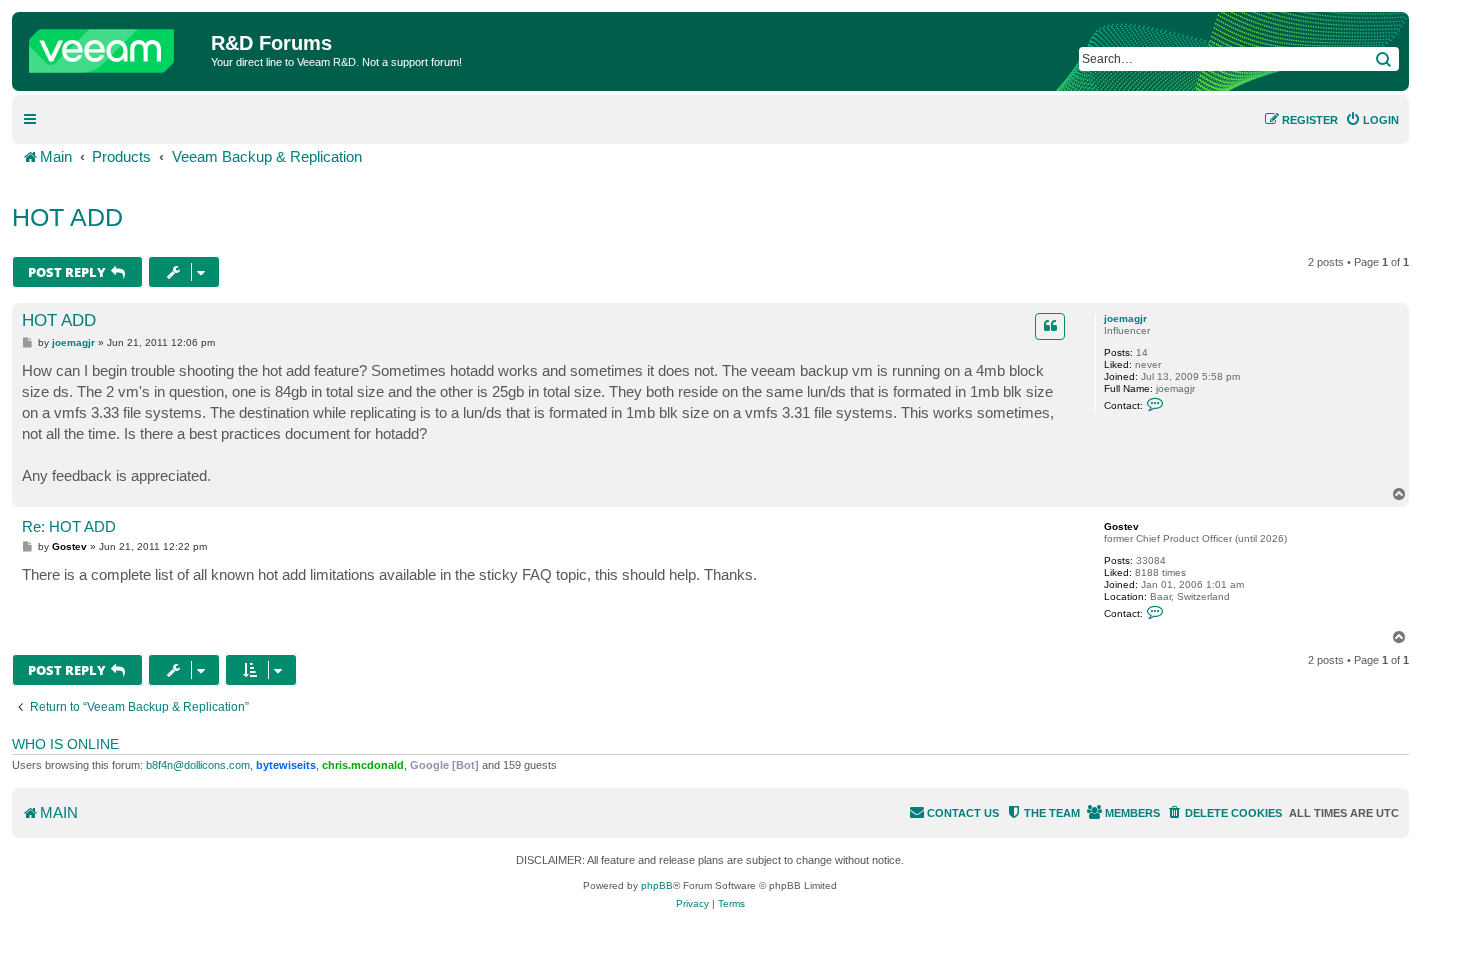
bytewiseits (286, 765)
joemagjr (1125, 318)
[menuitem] (1372, 120)
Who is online (65, 744)
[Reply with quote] (1050, 326)
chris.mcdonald (363, 765)
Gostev (1121, 526)
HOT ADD (67, 217)
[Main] (114, 46)
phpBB (657, 885)
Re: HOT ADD (69, 526)
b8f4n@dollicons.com (198, 765)
